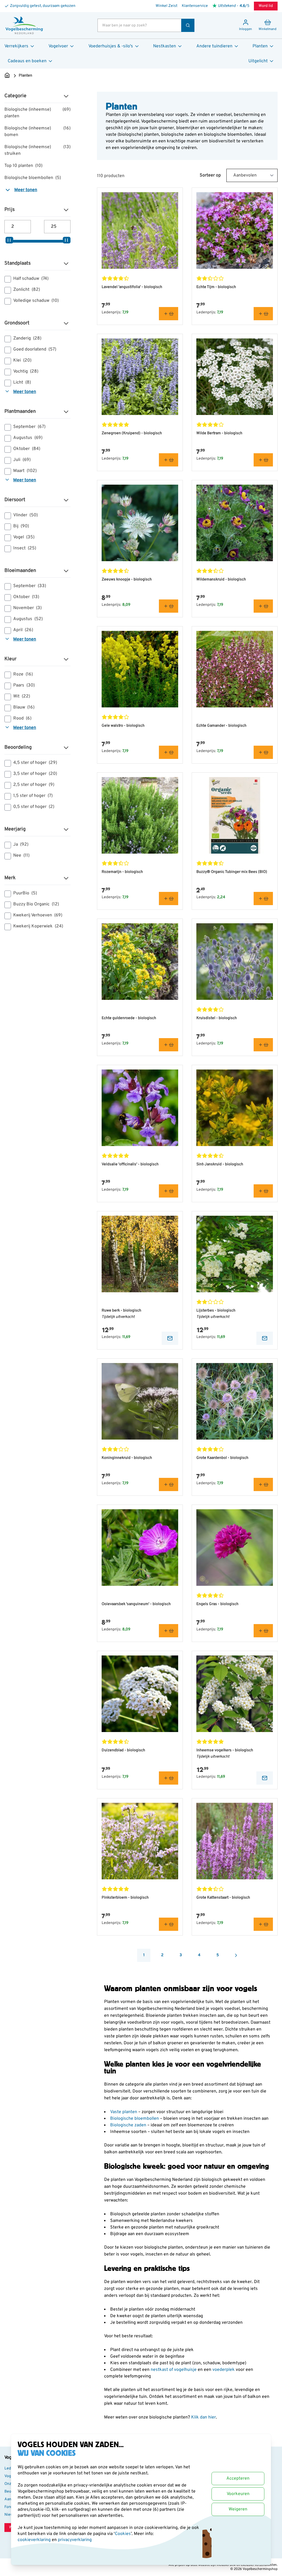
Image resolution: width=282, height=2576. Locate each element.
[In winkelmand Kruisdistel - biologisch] (263, 1045)
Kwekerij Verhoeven (38, 915)
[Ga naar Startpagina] (7, 76)
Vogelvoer (58, 46)
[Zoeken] (188, 25)
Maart (25, 471)
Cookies (123, 2534)
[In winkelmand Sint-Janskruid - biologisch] (263, 1191)
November (27, 608)
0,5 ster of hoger (34, 807)
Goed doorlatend (35, 349)
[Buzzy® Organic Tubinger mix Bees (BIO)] (235, 815)
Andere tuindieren (214, 46)
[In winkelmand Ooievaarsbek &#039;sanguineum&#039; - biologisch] (169, 1631)
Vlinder (25, 515)
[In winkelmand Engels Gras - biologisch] (263, 1631)
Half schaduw (31, 279)
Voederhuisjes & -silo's (111, 46)
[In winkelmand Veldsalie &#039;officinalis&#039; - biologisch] (169, 1191)
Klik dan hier (204, 2417)
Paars (24, 685)
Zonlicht (27, 290)
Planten (260, 46)
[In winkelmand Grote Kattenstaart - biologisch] (263, 1924)
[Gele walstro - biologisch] (140, 669)
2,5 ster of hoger (34, 785)
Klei (22, 360)
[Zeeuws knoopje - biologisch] (140, 523)
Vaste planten (124, 2112)
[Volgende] (236, 1955)
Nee (21, 856)
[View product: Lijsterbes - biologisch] (265, 1338)
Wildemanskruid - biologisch (221, 579)
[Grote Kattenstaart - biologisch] (235, 1841)
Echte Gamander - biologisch (221, 726)
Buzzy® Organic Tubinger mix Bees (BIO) (232, 872)
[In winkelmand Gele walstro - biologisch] (169, 752)
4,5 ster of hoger (35, 763)
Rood (22, 718)
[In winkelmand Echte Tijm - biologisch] (263, 314)
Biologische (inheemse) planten (37, 113)
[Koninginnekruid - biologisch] (140, 1401)
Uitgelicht (258, 61)
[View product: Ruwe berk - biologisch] (170, 1338)
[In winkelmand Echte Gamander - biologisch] (263, 752)
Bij (21, 526)
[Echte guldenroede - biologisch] (140, 962)
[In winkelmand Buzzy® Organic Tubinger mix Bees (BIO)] (263, 899)
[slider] (9, 240)
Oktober (27, 449)
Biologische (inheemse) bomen (37, 132)
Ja (21, 845)
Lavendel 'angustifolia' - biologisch (132, 287)
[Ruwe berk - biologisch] (140, 1254)
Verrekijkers (16, 46)
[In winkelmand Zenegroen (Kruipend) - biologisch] (169, 460)
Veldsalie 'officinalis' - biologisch (130, 1164)
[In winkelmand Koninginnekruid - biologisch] (169, 1484)
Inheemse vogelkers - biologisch (225, 1750)
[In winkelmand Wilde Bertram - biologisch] (263, 460)
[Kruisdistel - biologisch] (235, 962)
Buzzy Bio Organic (36, 904)
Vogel (24, 537)
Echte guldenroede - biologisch (129, 1018)
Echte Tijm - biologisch (216, 287)
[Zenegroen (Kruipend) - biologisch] (140, 377)
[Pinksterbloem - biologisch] (140, 1841)
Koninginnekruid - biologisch (127, 1458)
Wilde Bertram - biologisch (219, 433)
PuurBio (25, 893)
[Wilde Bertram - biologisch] (235, 377)
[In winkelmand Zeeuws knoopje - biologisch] (169, 606)
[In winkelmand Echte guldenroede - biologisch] (169, 1045)
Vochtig (26, 371)
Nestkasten (165, 46)
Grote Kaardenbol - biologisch (222, 1458)
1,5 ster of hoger (33, 796)
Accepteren (238, 2479)
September (29, 427)
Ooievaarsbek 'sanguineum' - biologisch (136, 1604)
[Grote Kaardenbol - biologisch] (235, 1401)
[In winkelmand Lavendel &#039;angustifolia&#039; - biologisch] (169, 314)
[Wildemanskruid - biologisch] (235, 523)
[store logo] (24, 25)
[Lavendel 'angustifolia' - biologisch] (140, 230)
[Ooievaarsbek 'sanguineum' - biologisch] (140, 1548)
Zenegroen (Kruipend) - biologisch (132, 433)
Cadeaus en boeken (27, 61)
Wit (22, 696)
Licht (22, 382)
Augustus (28, 438)
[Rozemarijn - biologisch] (140, 815)
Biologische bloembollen (33, 178)
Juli (22, 460)
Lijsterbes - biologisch (216, 1311)
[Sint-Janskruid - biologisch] (235, 1108)
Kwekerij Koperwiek (38, 926)
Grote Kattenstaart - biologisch (223, 1898)
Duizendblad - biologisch (123, 1750)
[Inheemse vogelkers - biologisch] (235, 1694)
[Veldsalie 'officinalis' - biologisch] (140, 1108)
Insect (25, 548)
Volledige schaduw (36, 301)
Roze (23, 674)
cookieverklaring (35, 2540)
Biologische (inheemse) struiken (37, 150)
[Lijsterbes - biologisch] (235, 1254)
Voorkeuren (238, 2494)
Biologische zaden (129, 2125)
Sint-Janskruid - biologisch (220, 1164)
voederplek (224, 2370)
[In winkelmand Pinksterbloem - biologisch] (169, 1924)
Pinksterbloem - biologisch (125, 1898)
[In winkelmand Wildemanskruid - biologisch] (263, 606)
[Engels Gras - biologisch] (235, 1548)
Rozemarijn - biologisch (122, 872)
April (23, 630)
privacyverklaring (75, 2540)
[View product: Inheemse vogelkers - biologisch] (265, 1778)
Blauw (24, 707)
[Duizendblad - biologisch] (140, 1694)
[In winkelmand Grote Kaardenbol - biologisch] (263, 1484)
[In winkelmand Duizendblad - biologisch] (169, 1778)
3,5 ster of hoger (35, 774)
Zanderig (27, 338)
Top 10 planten (23, 166)
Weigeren (238, 2509)
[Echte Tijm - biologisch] (235, 230)
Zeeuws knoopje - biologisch (127, 579)
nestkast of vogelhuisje (174, 2370)
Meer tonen (26, 190)
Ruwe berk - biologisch (121, 1311)
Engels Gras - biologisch (217, 1604)
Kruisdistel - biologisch (217, 1018)
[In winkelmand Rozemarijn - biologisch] (169, 899)
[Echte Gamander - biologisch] (235, 669)
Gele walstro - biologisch (123, 726)
